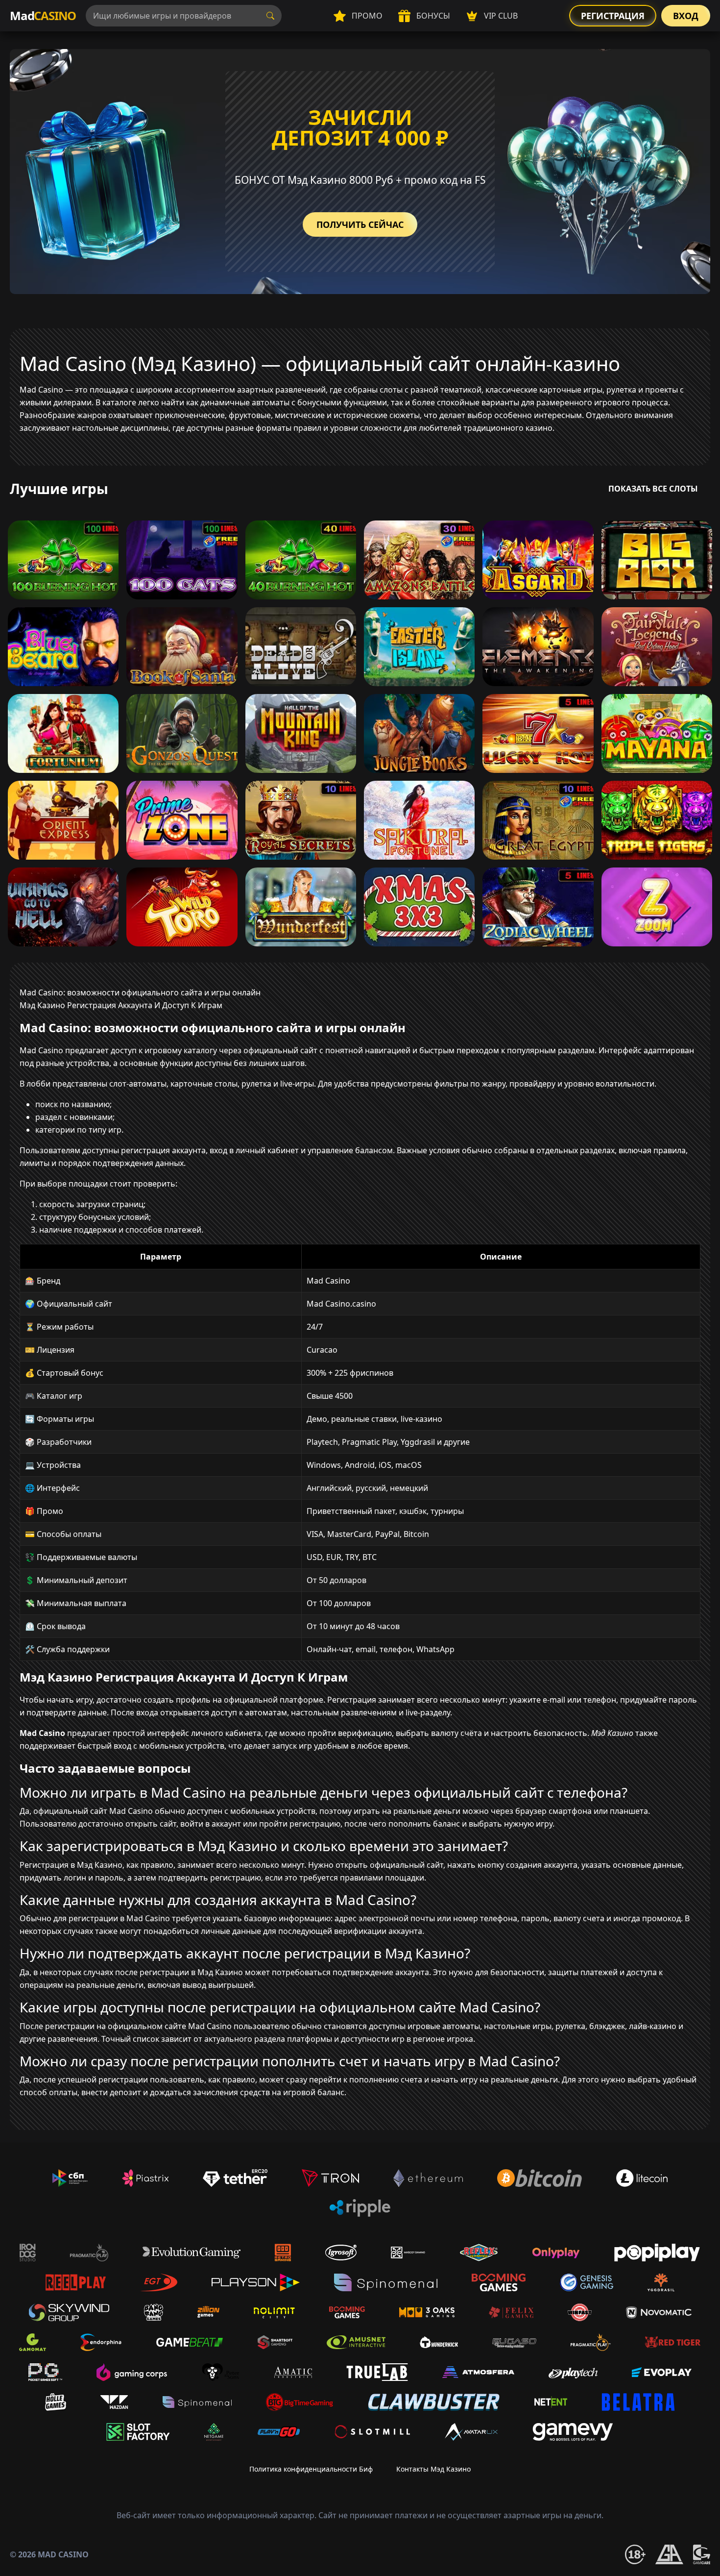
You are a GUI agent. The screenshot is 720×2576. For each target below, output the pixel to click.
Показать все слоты (653, 489)
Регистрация (613, 16)
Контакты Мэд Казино (433, 2469)
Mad (43, 15)
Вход (686, 16)
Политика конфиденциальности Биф (311, 2469)
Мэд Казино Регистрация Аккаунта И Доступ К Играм (121, 1005)
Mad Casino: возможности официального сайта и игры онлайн (140, 992)
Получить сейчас (360, 224)
